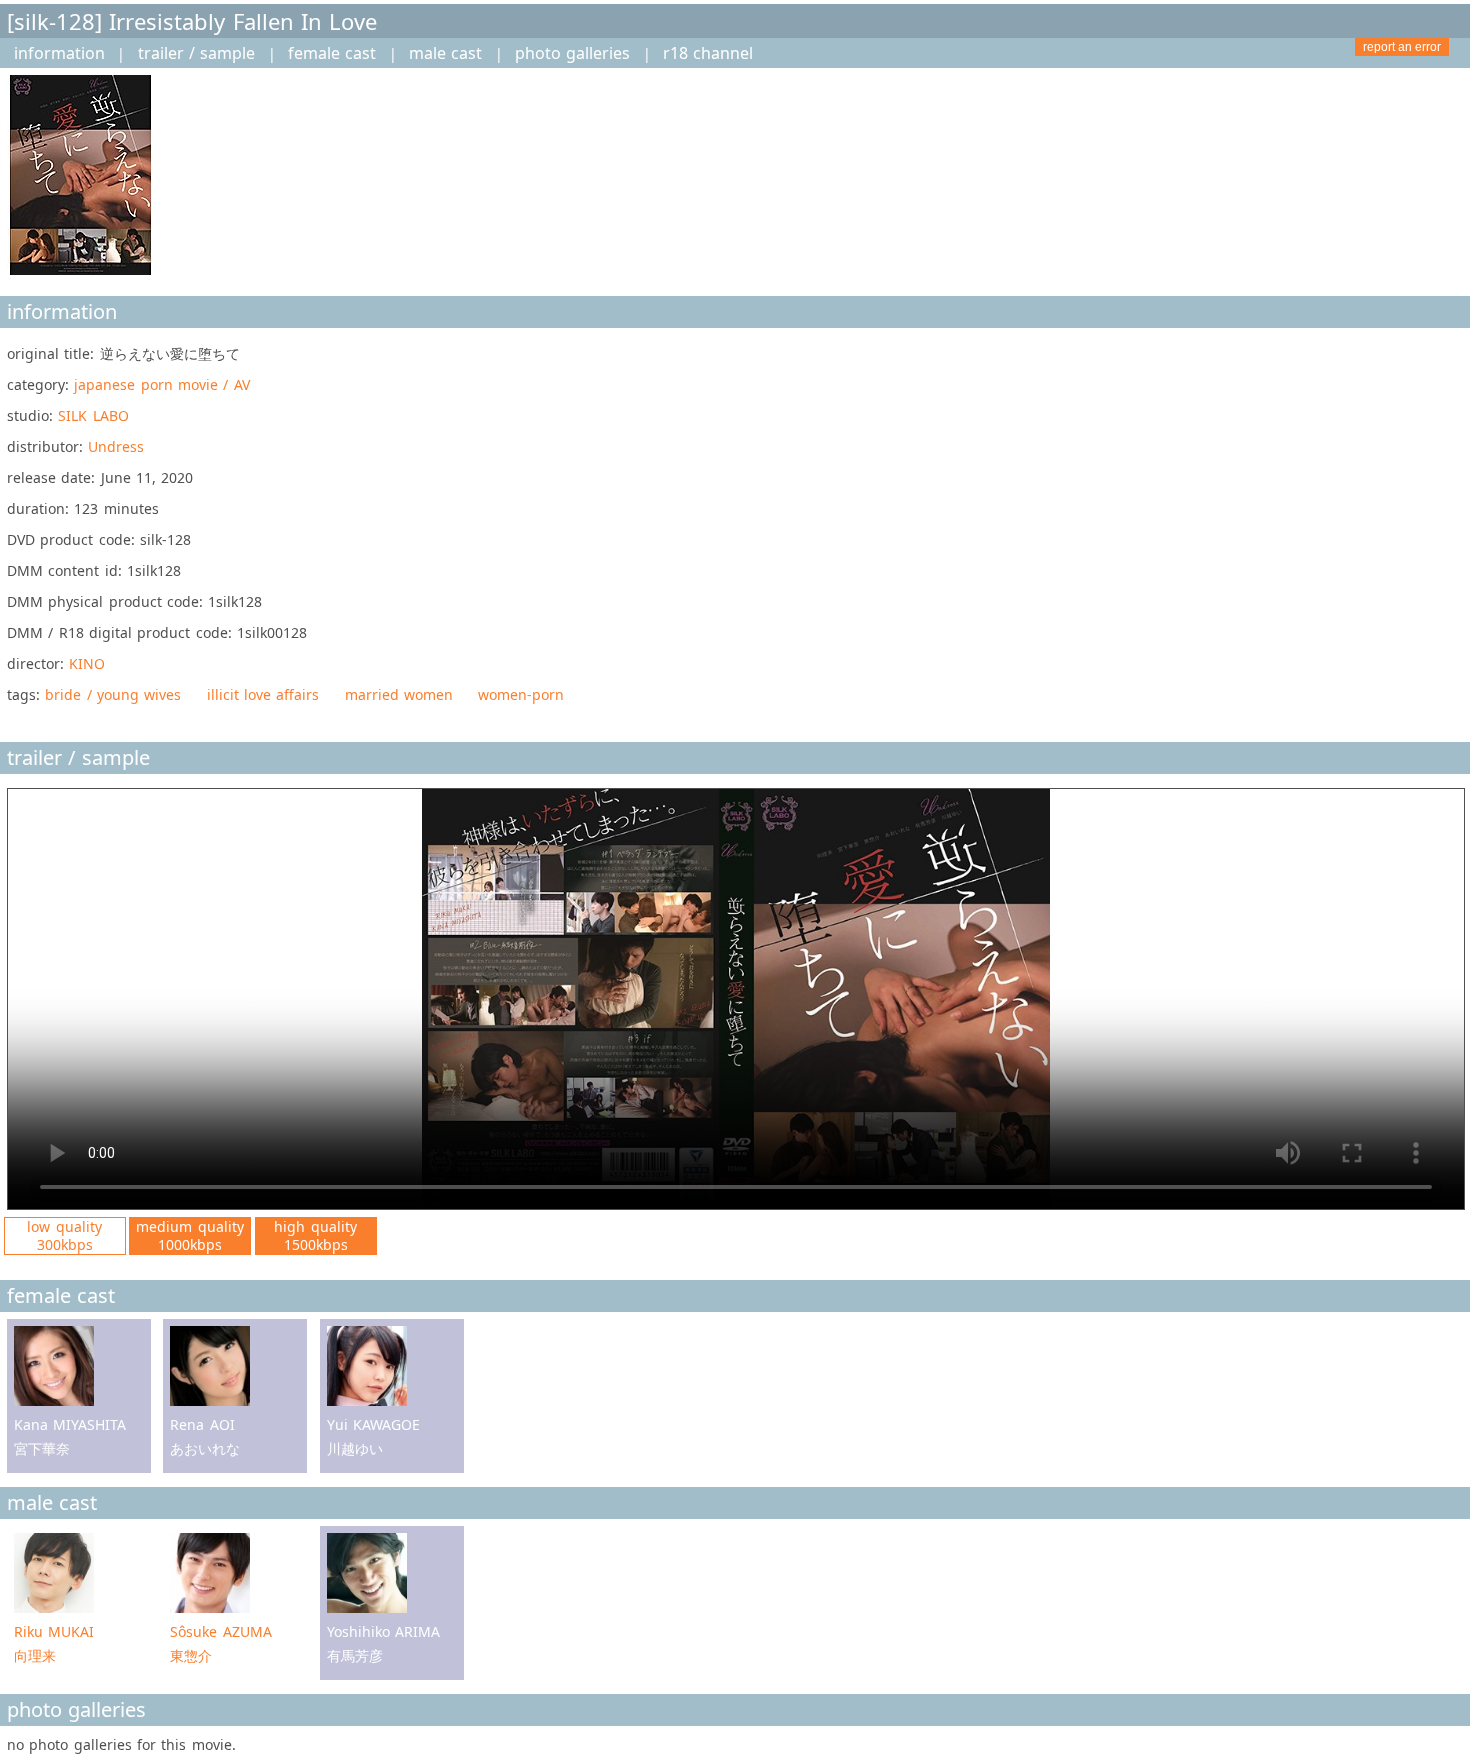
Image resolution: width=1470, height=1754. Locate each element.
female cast (332, 53)
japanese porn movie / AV (161, 384)
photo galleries (572, 53)
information (59, 53)
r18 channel (708, 53)
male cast (445, 53)
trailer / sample (197, 53)
